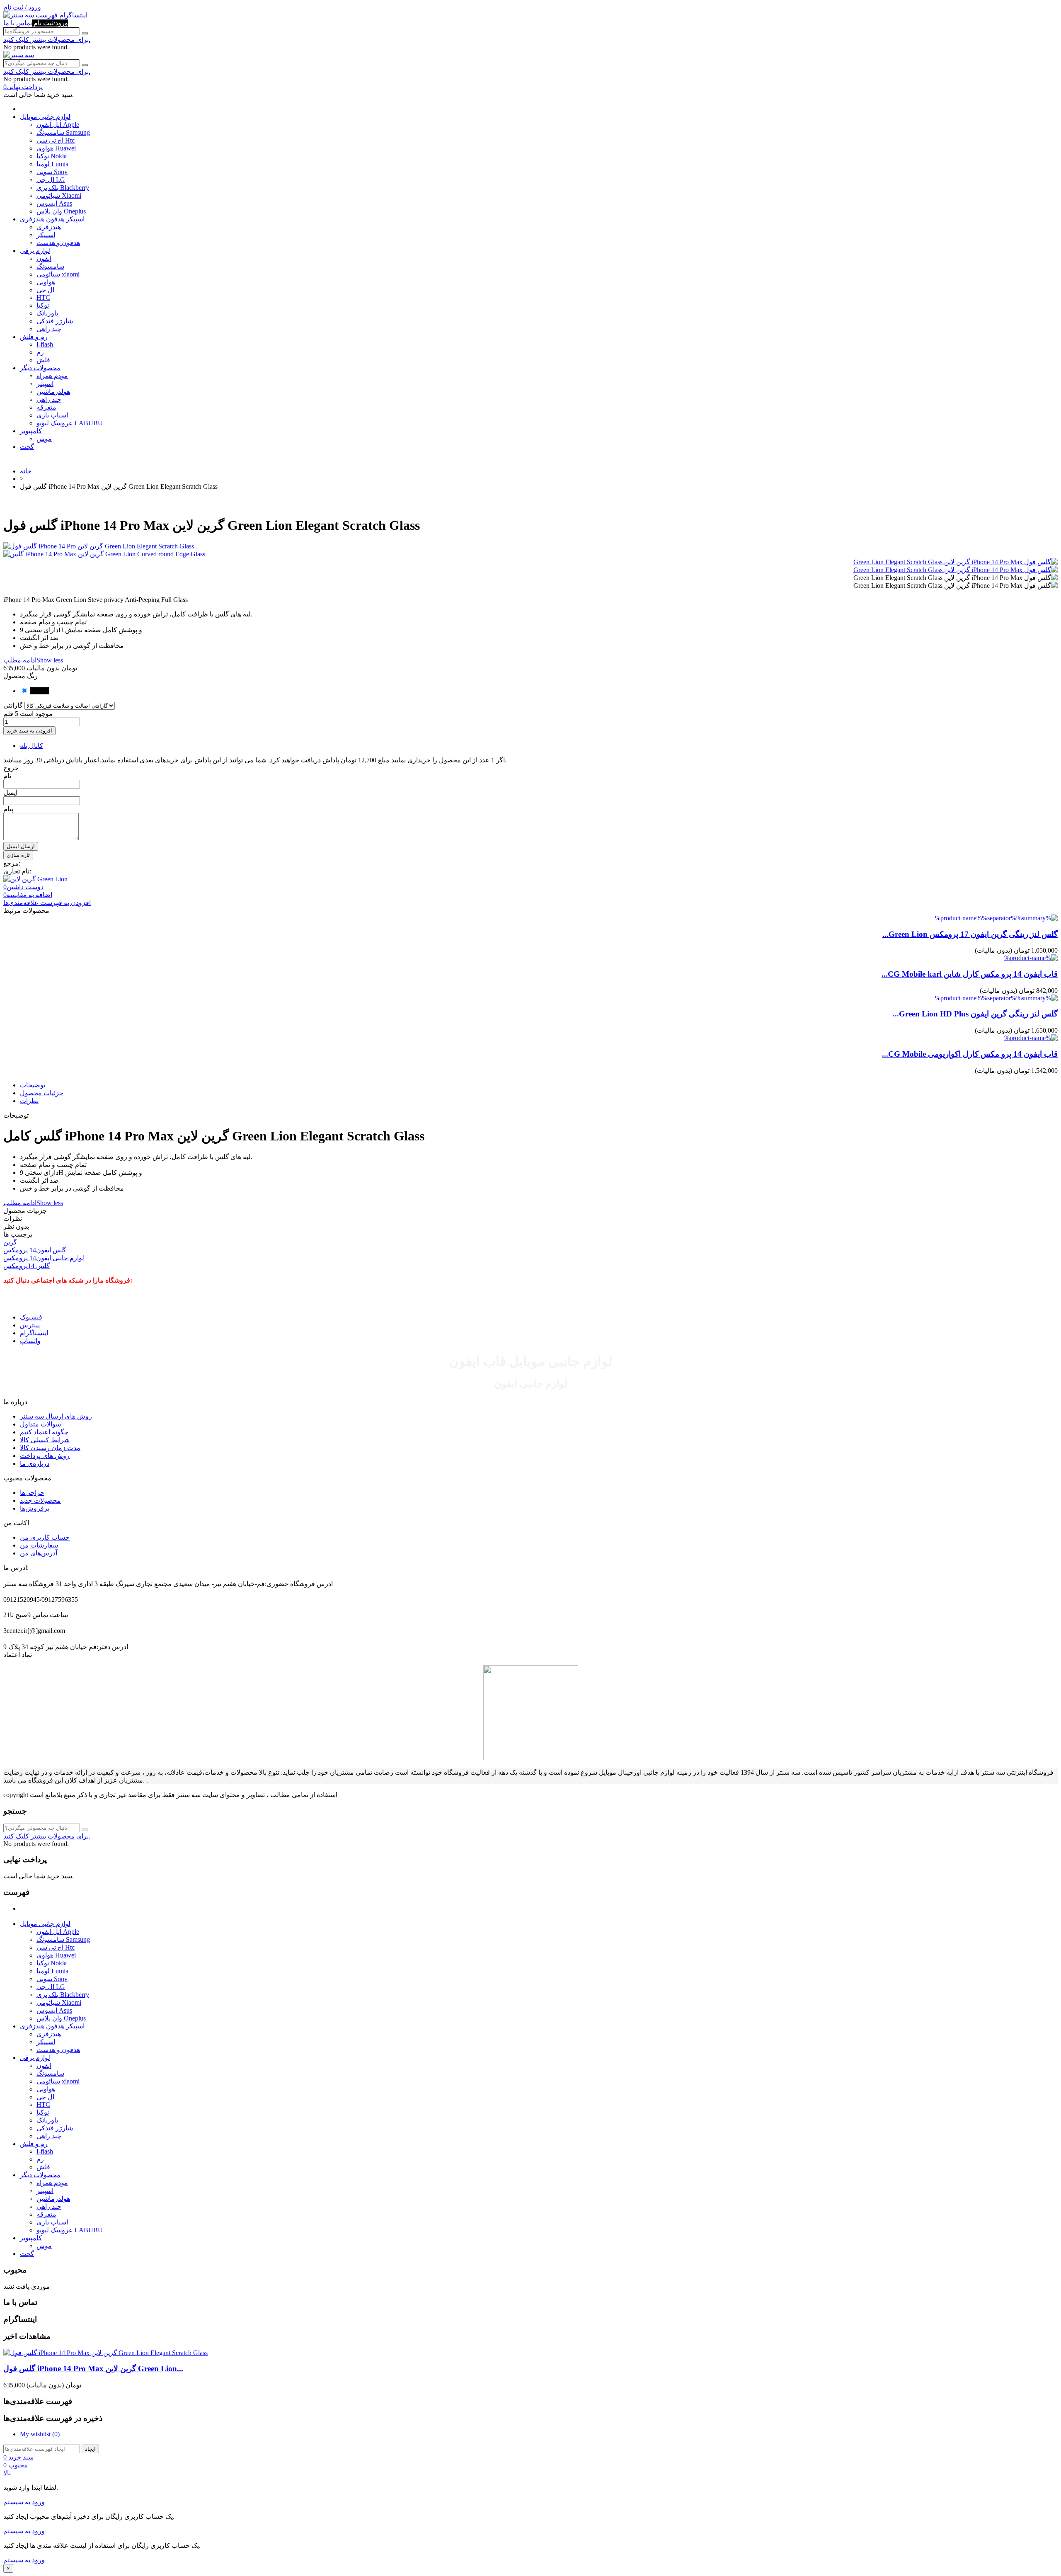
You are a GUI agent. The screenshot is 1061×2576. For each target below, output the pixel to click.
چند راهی (49, 329)
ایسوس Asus (54, 203)
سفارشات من (39, 1545)
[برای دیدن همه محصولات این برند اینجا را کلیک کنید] (35, 879)
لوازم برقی (35, 251)
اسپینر (45, 384)
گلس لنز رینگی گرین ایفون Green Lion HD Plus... (975, 1014)
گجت (27, 447)
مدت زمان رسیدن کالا (50, 1448)
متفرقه (46, 407)
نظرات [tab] (29, 1101)
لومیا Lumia (52, 164)
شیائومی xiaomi (58, 274)
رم (40, 352)
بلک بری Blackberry (63, 188)
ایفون (44, 258)
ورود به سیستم (24, 2502)
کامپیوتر (31, 431)
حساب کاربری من (45, 1537)
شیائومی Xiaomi (59, 195)
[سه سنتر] (19, 15)
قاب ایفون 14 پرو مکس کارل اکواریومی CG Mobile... (970, 1054)
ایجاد (90, 2449)
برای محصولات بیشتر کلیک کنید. (47, 40)
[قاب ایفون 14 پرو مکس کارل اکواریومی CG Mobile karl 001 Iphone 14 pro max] (1031, 1038)
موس (44, 439)
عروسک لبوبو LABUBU (70, 423)
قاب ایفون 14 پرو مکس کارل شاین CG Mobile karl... (970, 974)
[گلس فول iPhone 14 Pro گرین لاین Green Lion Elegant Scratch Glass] (530, 546)
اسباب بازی (52, 415)
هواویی (46, 282)
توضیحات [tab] (33, 1085)
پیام (8, 809)
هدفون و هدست (58, 243)
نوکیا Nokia (52, 156)
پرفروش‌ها (35, 1508)
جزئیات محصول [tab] (42, 1093)
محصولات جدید (40, 1500)
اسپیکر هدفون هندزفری (52, 219)
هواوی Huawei (56, 148)
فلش (43, 360)
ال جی (45, 290)
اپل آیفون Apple (58, 125)
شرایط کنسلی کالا (45, 1440)
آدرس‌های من (39, 1553)
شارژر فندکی (55, 321)
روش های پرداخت (45, 1456)
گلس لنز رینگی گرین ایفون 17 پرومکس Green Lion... (970, 934)
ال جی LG (51, 180)
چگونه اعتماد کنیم (44, 1432)
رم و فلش (34, 337)
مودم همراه (52, 376)
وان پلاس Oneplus (61, 211)
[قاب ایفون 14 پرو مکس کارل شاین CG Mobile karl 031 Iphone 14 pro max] (1031, 958)
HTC (43, 297)
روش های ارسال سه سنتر (56, 1416)
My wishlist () (40, 2434)
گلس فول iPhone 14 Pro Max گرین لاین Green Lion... (93, 2369)
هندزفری (49, 227)
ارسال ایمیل (21, 846)
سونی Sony (52, 172)
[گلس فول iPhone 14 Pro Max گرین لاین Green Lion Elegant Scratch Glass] (956, 562)
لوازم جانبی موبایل (45, 117)
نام (7, 776)
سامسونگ (50, 266)
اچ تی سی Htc (56, 140)
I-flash (45, 344)
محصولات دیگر (40, 368)
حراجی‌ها (32, 1493)
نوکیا (43, 305)
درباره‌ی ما (35, 1464)
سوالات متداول (40, 1424)
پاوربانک (47, 313)
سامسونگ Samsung (63, 132)
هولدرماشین (53, 392)
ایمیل (10, 792)
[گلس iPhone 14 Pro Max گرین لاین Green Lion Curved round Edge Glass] (530, 554)
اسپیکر (46, 235)
